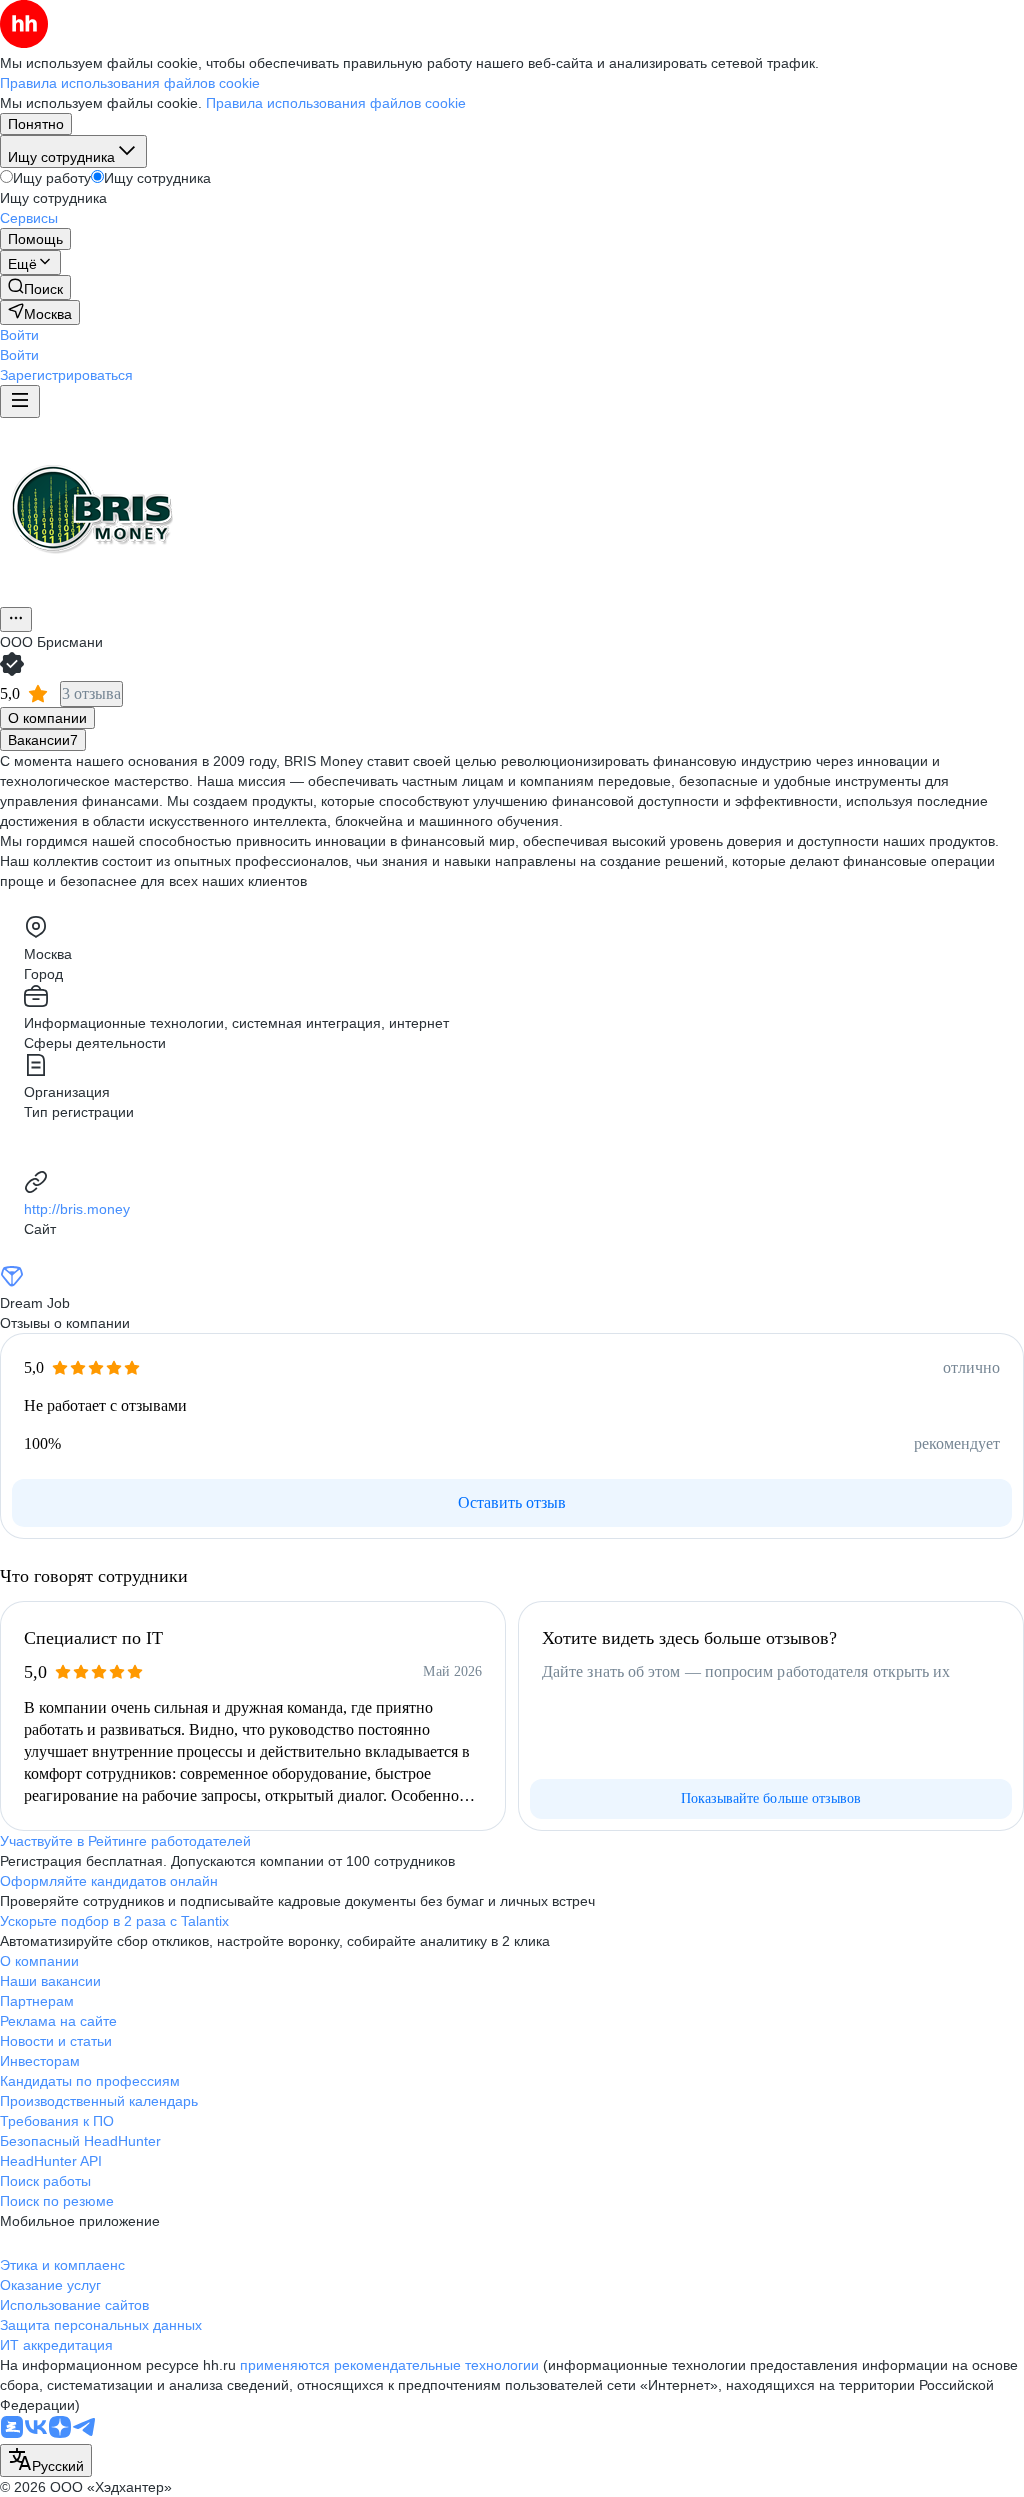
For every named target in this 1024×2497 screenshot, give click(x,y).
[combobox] (46, 2460)
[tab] (47, 718)
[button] (19, 335)
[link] (35, 287)
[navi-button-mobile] (20, 401)
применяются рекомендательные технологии (389, 2365)
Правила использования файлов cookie (336, 103)
